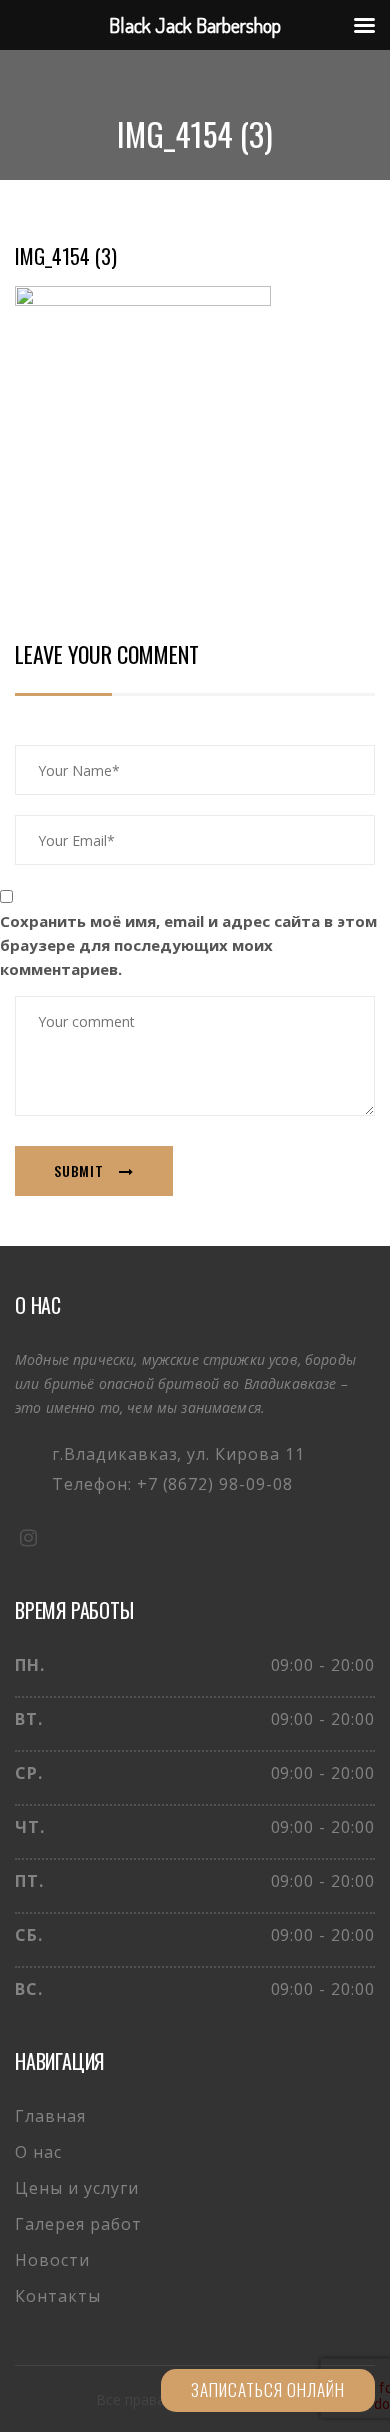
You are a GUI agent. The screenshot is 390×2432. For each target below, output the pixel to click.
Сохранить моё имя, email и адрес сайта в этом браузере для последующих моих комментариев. (188, 945)
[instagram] (28, 1537)
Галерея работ (78, 2224)
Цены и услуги (76, 2188)
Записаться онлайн (268, 2389)
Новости (52, 2260)
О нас (38, 2152)
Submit (79, 1170)
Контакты (58, 2296)
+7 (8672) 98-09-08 (215, 1484)
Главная (50, 2116)
